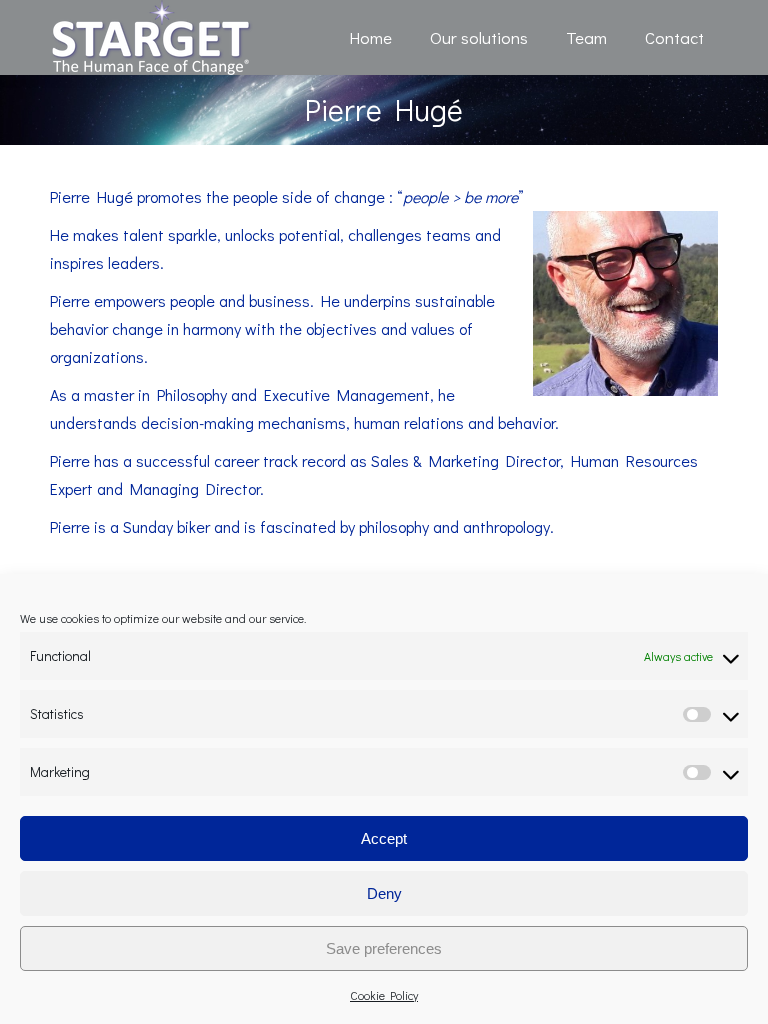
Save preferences (384, 948)
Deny (384, 893)
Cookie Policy (384, 995)
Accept (384, 838)
